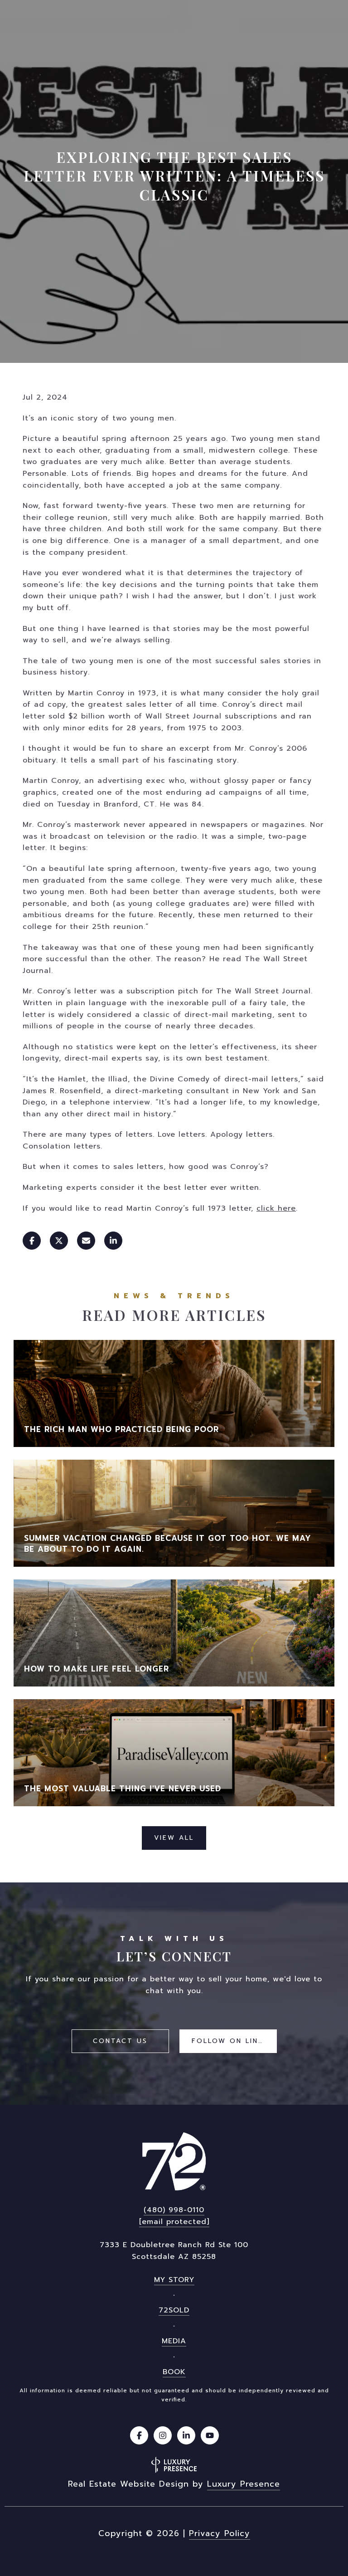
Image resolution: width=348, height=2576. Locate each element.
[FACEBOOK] (139, 2435)
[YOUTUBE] (210, 2435)
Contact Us (120, 2041)
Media (174, 2341)
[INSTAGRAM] (163, 2435)
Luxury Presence (244, 2484)
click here (276, 1208)
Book (174, 2372)
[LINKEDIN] (186, 2435)
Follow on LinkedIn (234, 2041)
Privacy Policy (220, 2533)
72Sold (174, 2310)
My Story (174, 2280)
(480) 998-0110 (174, 2210)
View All (174, 1838)
